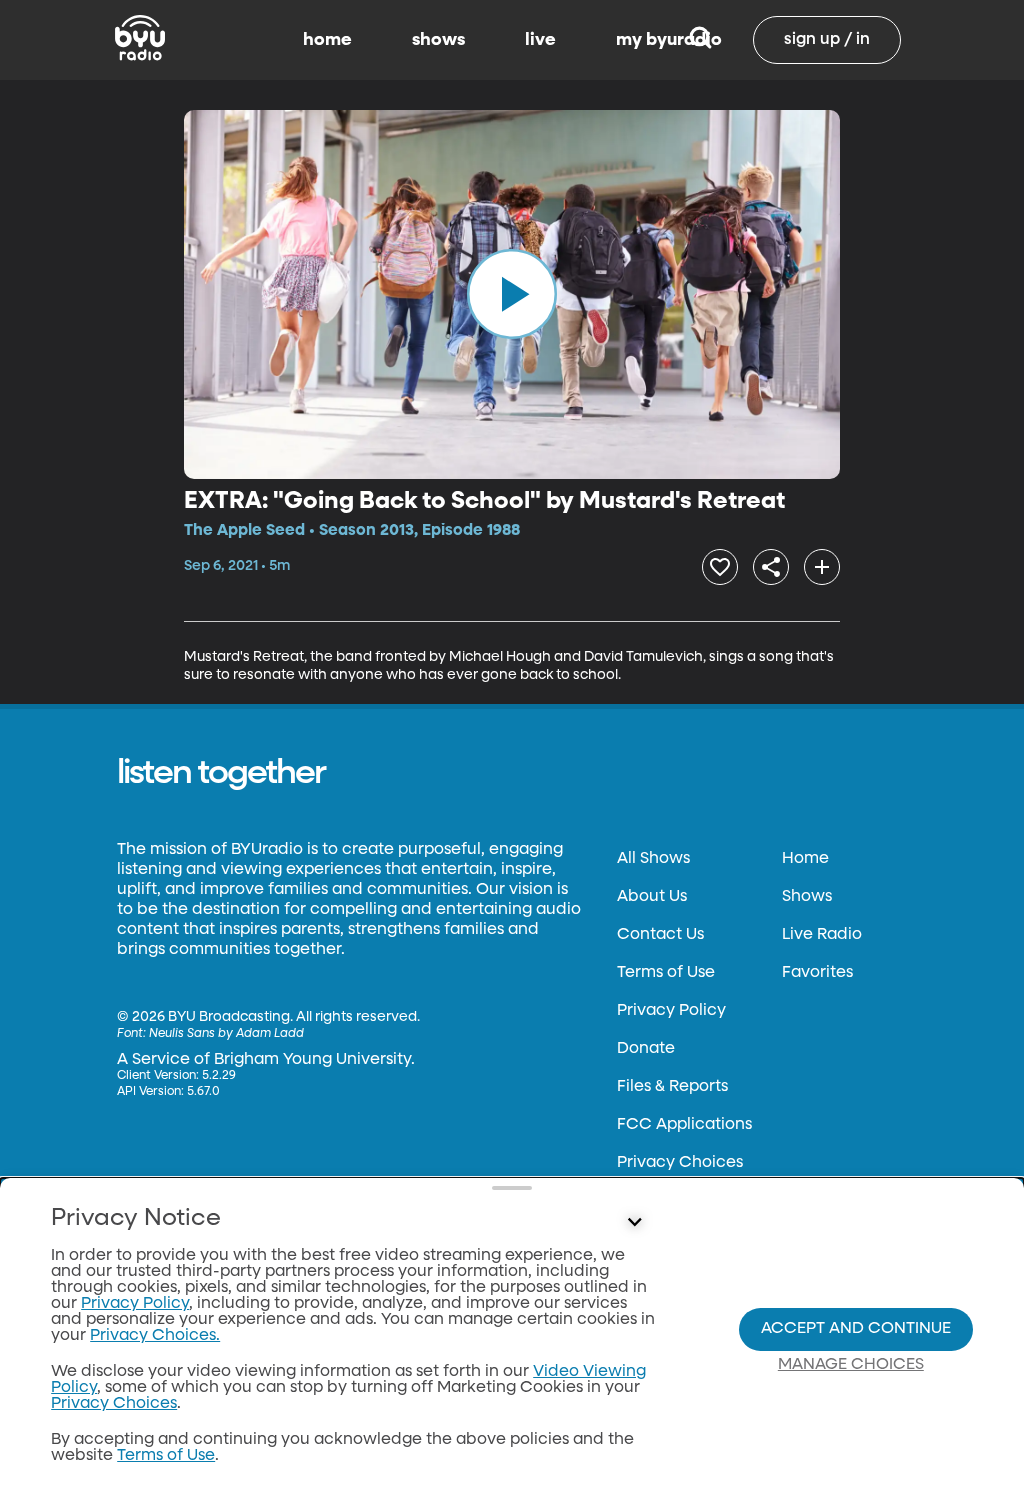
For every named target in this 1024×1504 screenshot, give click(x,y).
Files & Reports (672, 1087)
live (540, 40)
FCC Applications (684, 1125)
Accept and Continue (856, 1329)
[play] (512, 294)
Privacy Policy (671, 1011)
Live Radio (822, 935)
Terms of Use (666, 973)
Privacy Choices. (155, 1336)
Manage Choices (851, 1365)
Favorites (817, 973)
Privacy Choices (680, 1163)
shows (438, 40)
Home (805, 859)
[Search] (700, 40)
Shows (807, 897)
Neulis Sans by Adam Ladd (226, 1034)
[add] (822, 567)
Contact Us (660, 935)
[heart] (720, 567)
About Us (652, 897)
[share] (771, 567)
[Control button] (634, 1223)
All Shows (653, 859)
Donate (646, 1049)
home (327, 40)
